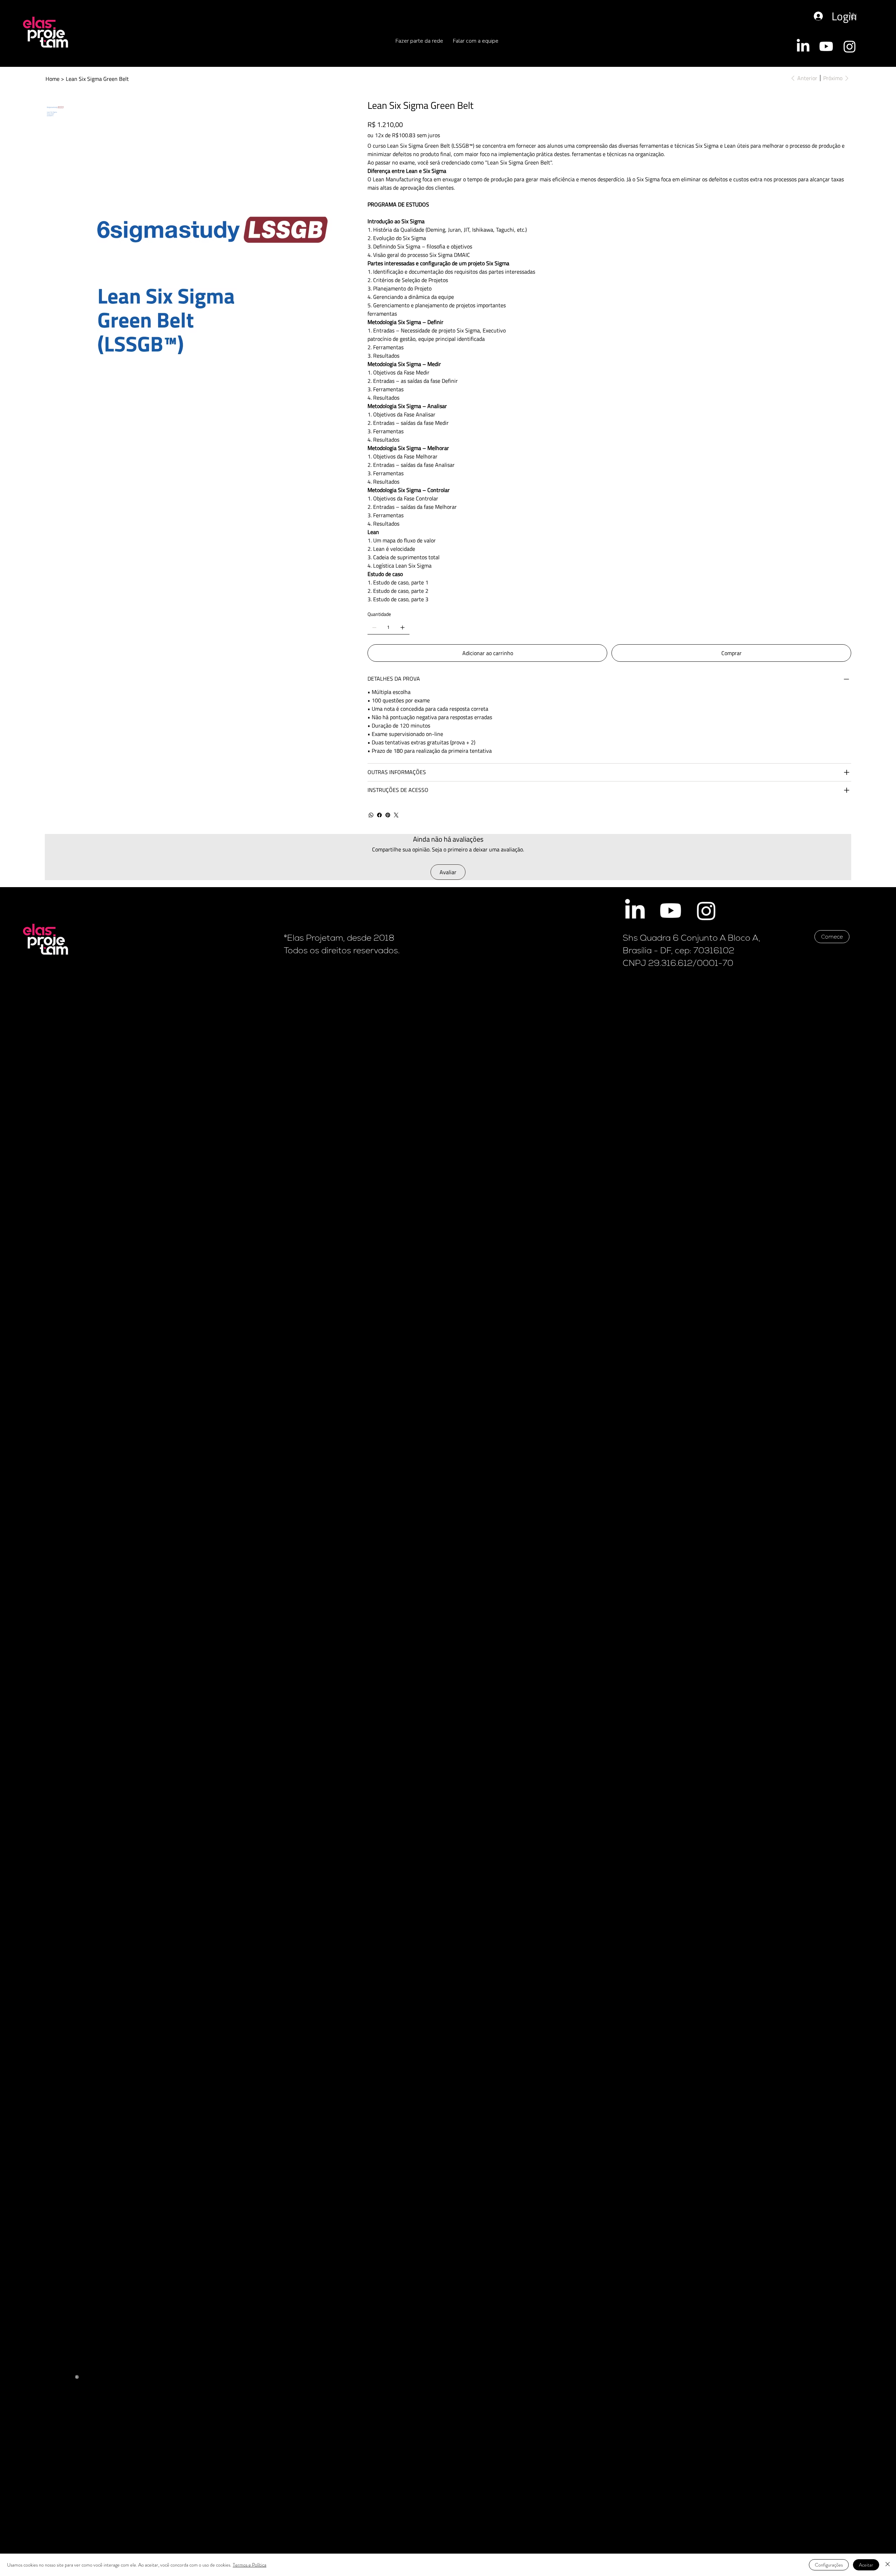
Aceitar (866, 2565)
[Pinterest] (388, 815)
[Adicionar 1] (402, 627)
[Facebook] (379, 815)
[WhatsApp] (371, 815)
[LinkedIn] (803, 46)
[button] (853, 16)
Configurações (829, 2565)
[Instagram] (850, 46)
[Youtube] (826, 46)
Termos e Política (250, 2565)
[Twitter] (396, 815)
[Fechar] (888, 2565)
